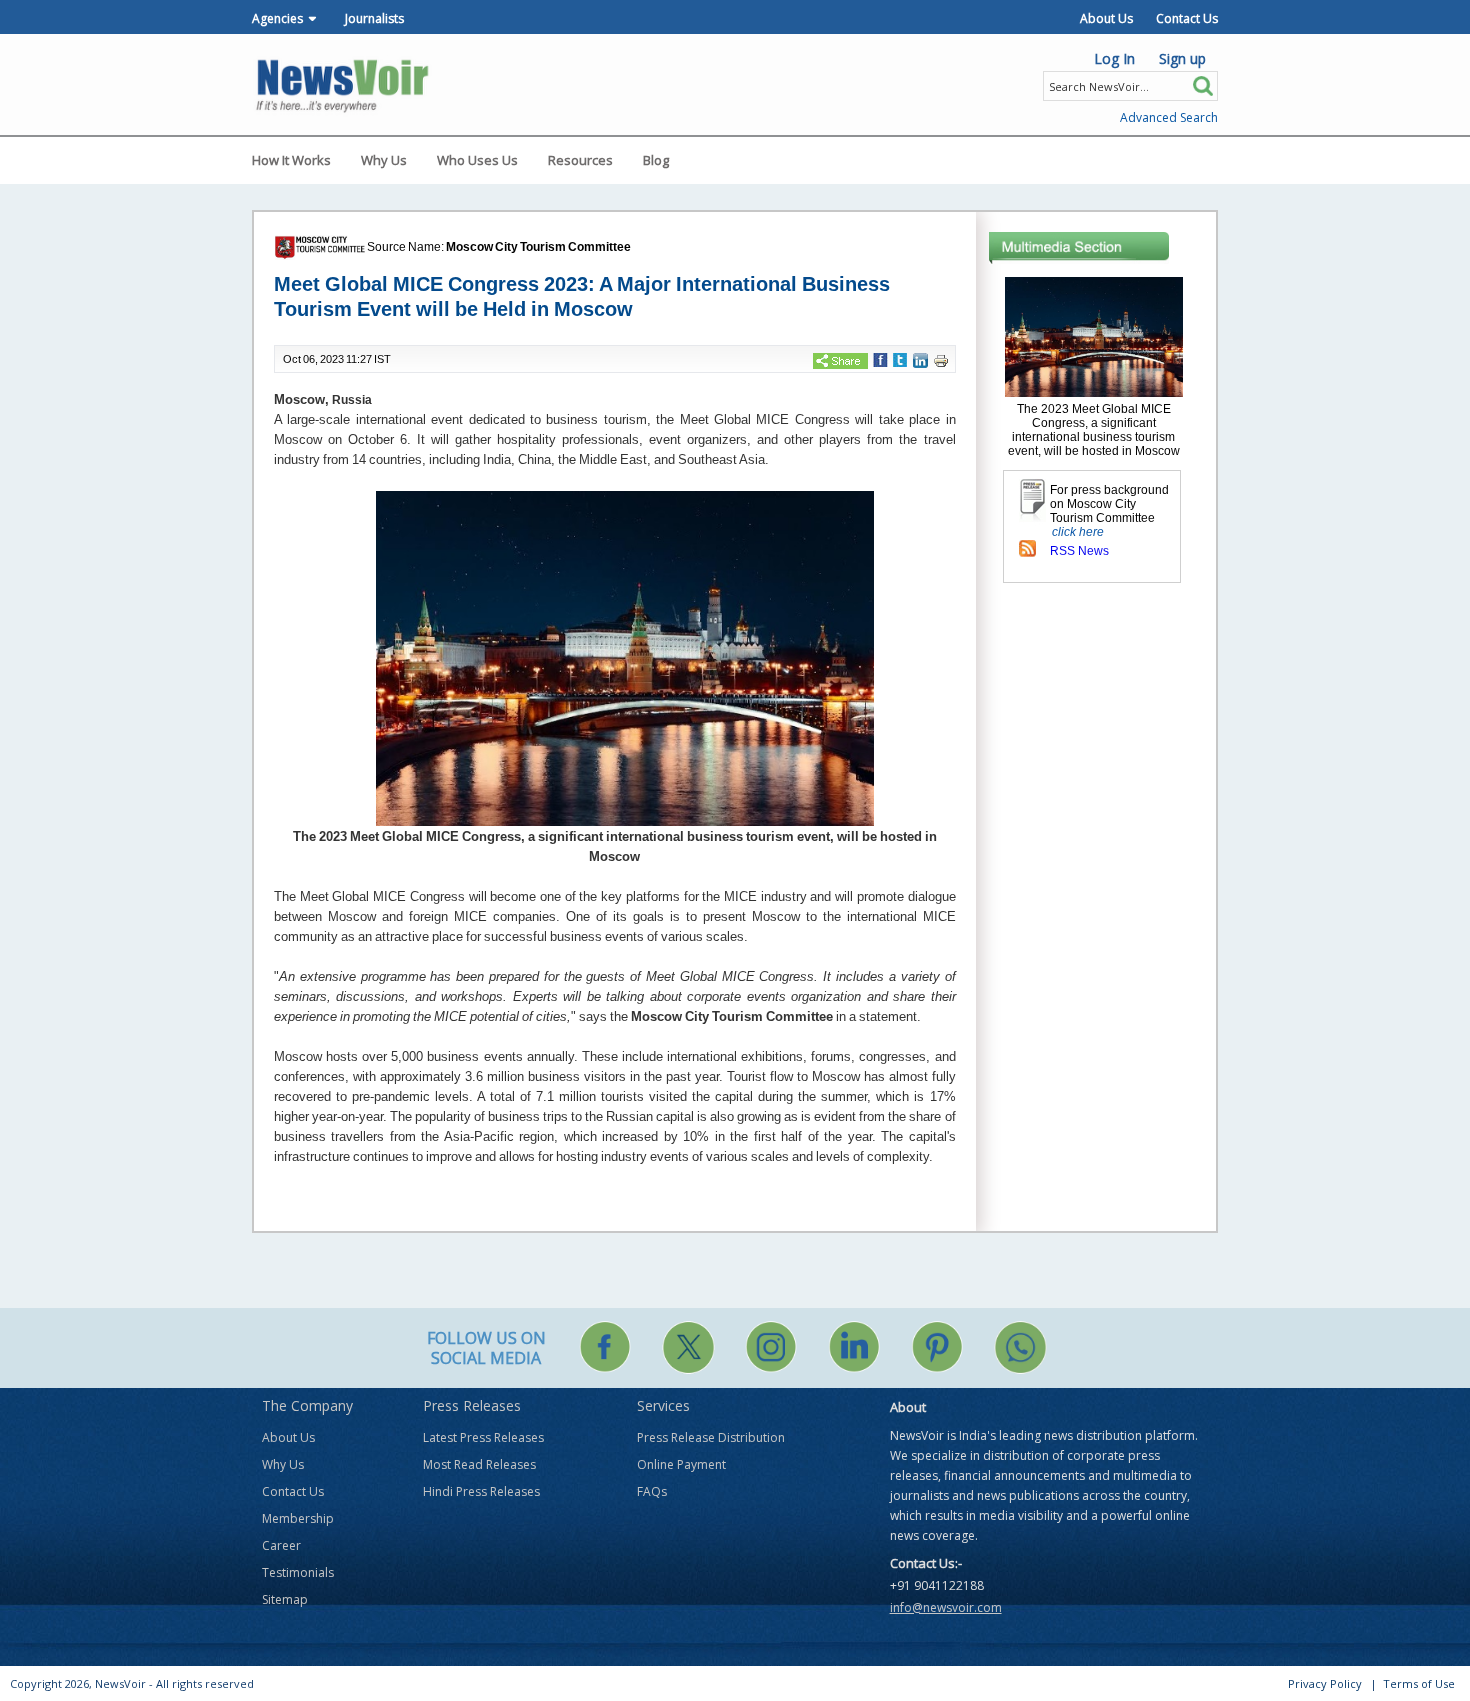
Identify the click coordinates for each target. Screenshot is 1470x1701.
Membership (298, 1518)
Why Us (384, 160)
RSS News (1079, 551)
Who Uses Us (477, 160)
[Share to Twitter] (900, 359)
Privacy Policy (1325, 1683)
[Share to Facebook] (880, 359)
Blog (656, 160)
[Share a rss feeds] (1027, 548)
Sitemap (285, 1599)
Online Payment (681, 1464)
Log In (1114, 58)
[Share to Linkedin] (920, 360)
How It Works (291, 160)
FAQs (652, 1491)
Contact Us (1187, 18)
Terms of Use (1419, 1683)
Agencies (277, 18)
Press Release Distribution (711, 1437)
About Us (1106, 18)
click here (1078, 532)
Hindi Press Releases (481, 1491)
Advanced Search (1169, 117)
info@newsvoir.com (946, 1607)
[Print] (941, 360)
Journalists (374, 18)
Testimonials (298, 1572)
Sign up (1182, 58)
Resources (580, 160)
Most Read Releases (479, 1464)
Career (281, 1545)
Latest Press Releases (483, 1437)
